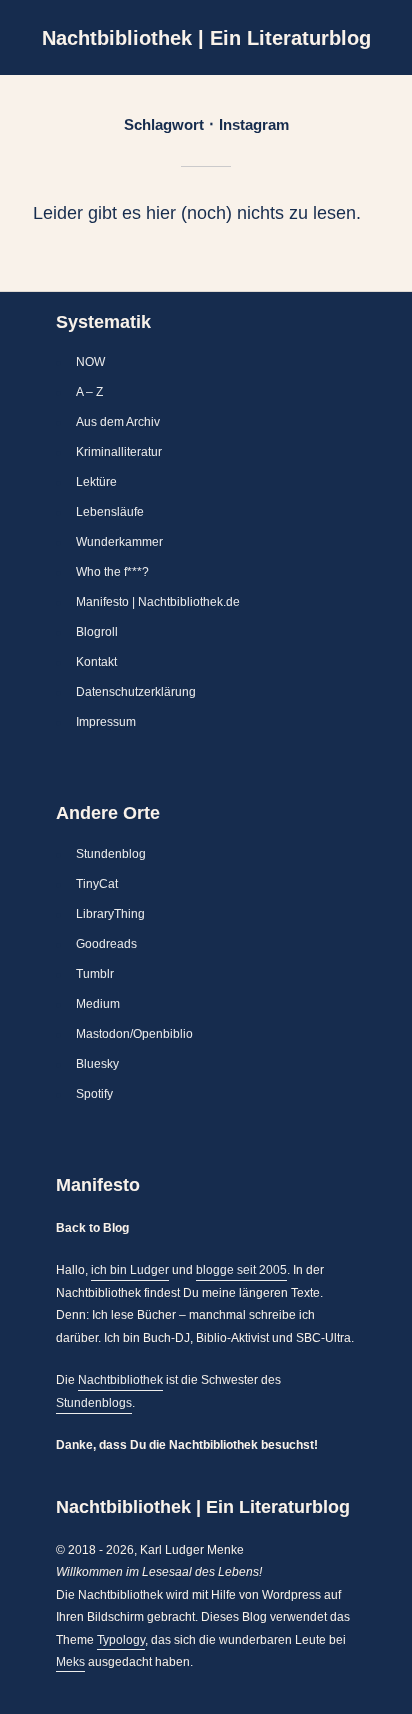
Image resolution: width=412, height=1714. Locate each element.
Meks (70, 1662)
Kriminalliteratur (119, 452)
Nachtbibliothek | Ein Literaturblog (206, 38)
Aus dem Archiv (118, 422)
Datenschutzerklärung (136, 692)
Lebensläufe (110, 512)
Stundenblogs (94, 1403)
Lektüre (96, 482)
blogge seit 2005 (241, 1270)
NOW (90, 362)
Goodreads (106, 944)
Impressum (106, 722)
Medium (98, 1004)
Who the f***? (112, 572)
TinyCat (97, 884)
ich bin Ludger (130, 1270)
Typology (121, 1640)
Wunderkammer (119, 542)
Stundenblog (111, 854)
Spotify (94, 1094)
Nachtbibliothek (120, 1380)
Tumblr (95, 974)
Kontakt (96, 662)
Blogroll (97, 632)
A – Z (89, 392)
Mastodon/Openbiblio (134, 1034)
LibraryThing (110, 914)
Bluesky (97, 1064)
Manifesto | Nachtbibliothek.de (158, 602)
